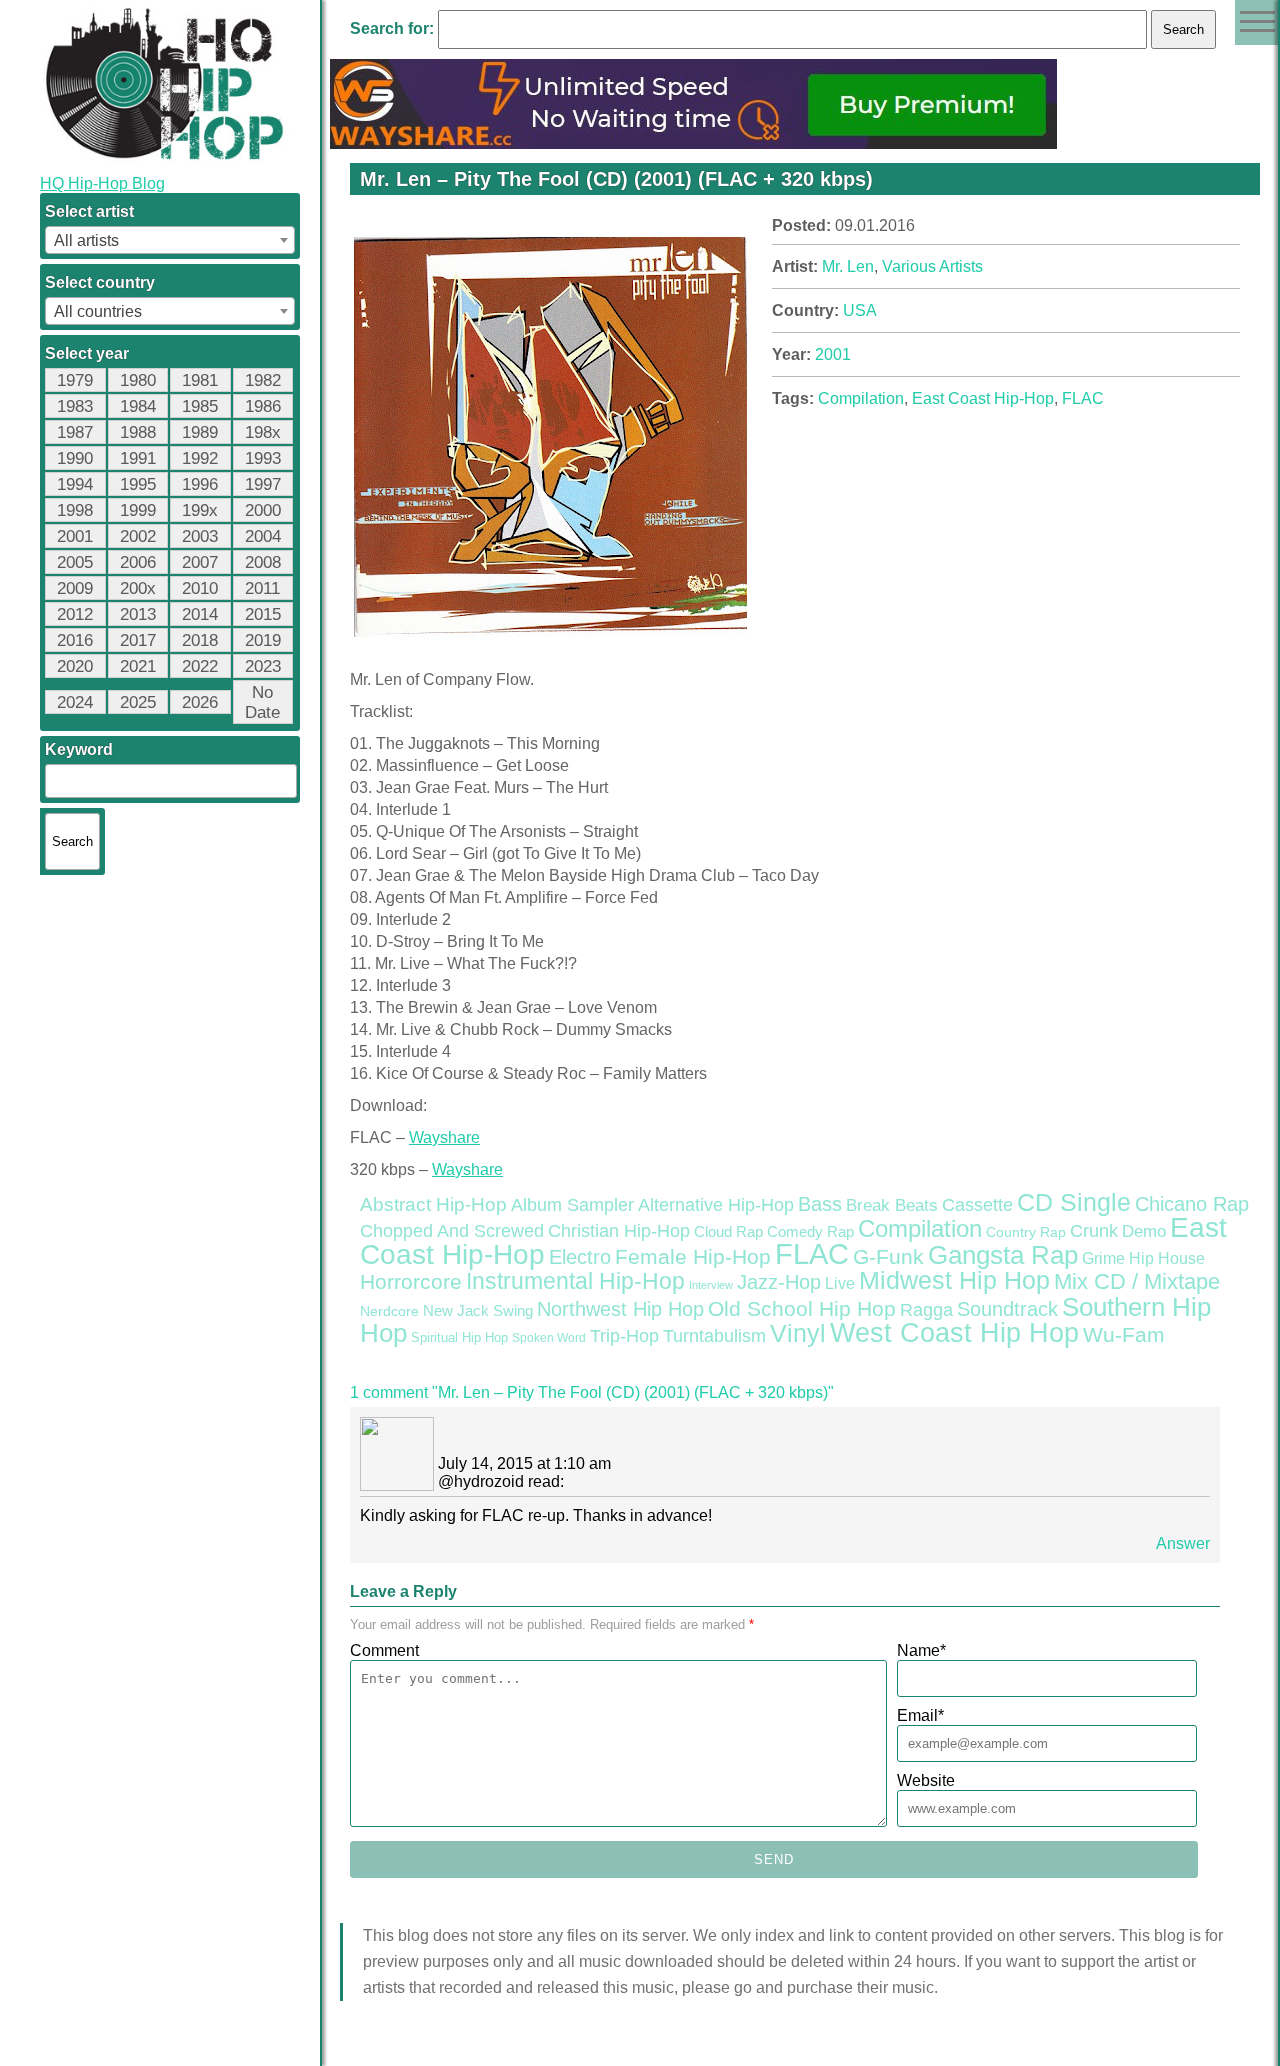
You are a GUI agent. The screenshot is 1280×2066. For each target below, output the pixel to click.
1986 (263, 406)
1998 (75, 510)
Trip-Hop (624, 1336)
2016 (75, 640)
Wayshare (444, 1137)
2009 (75, 588)
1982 (263, 380)
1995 (138, 484)
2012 (75, 614)
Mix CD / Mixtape (1137, 1281)
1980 (138, 380)
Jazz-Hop (779, 1281)
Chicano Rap (1192, 1204)
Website (926, 1780)
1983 (75, 406)
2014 (200, 614)
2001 (75, 536)
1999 (138, 510)
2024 (75, 702)
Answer (1183, 1543)
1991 (138, 458)
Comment (384, 1650)
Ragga (926, 1310)
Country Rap (1026, 1232)
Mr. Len (848, 266)
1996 (200, 484)
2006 (138, 562)
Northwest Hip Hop (620, 1309)
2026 (200, 702)
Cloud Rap (728, 1232)
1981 (200, 380)
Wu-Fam (1124, 1335)
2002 (138, 536)
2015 (263, 614)
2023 (263, 666)
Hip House (1167, 1258)
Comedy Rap (810, 1232)
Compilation (861, 398)
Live (840, 1283)
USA (860, 310)
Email (920, 1715)
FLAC (1083, 398)
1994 (75, 484)
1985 (200, 406)
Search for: (392, 28)
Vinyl (798, 1333)
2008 (263, 562)
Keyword (79, 749)
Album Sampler (572, 1205)
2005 (75, 562)
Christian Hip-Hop (619, 1230)
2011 (262, 588)
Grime (1103, 1258)
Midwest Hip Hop (954, 1280)
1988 (138, 432)
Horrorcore (411, 1281)
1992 (200, 458)
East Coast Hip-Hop (983, 398)
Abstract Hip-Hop (433, 1204)
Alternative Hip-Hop (716, 1204)
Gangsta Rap (1003, 1255)
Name (921, 1650)
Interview (711, 1285)
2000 (263, 510)
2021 (138, 666)
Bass (820, 1204)
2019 (263, 640)
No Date (262, 702)
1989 (200, 432)
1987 (75, 432)
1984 (138, 406)
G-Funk (888, 1257)
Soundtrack (1007, 1309)
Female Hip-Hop (693, 1257)
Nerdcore (389, 1311)
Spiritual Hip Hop (459, 1338)
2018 (200, 640)
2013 (138, 614)
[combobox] (170, 240)
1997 (263, 484)
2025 (138, 702)
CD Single (1074, 1202)
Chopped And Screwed (452, 1231)
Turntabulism (714, 1336)
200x (138, 588)
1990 (75, 458)
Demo (1144, 1231)
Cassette (977, 1205)
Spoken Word (549, 1338)
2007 (200, 562)
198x (263, 432)
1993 (263, 458)
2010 (200, 588)
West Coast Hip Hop (954, 1333)
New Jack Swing (478, 1311)
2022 (200, 666)
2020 (75, 666)
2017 (138, 640)
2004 (263, 536)
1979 (75, 380)
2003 (200, 536)
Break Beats (892, 1205)
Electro (580, 1257)
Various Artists (932, 266)
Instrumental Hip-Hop (575, 1281)
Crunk (1094, 1231)
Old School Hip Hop (802, 1308)
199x (200, 510)
